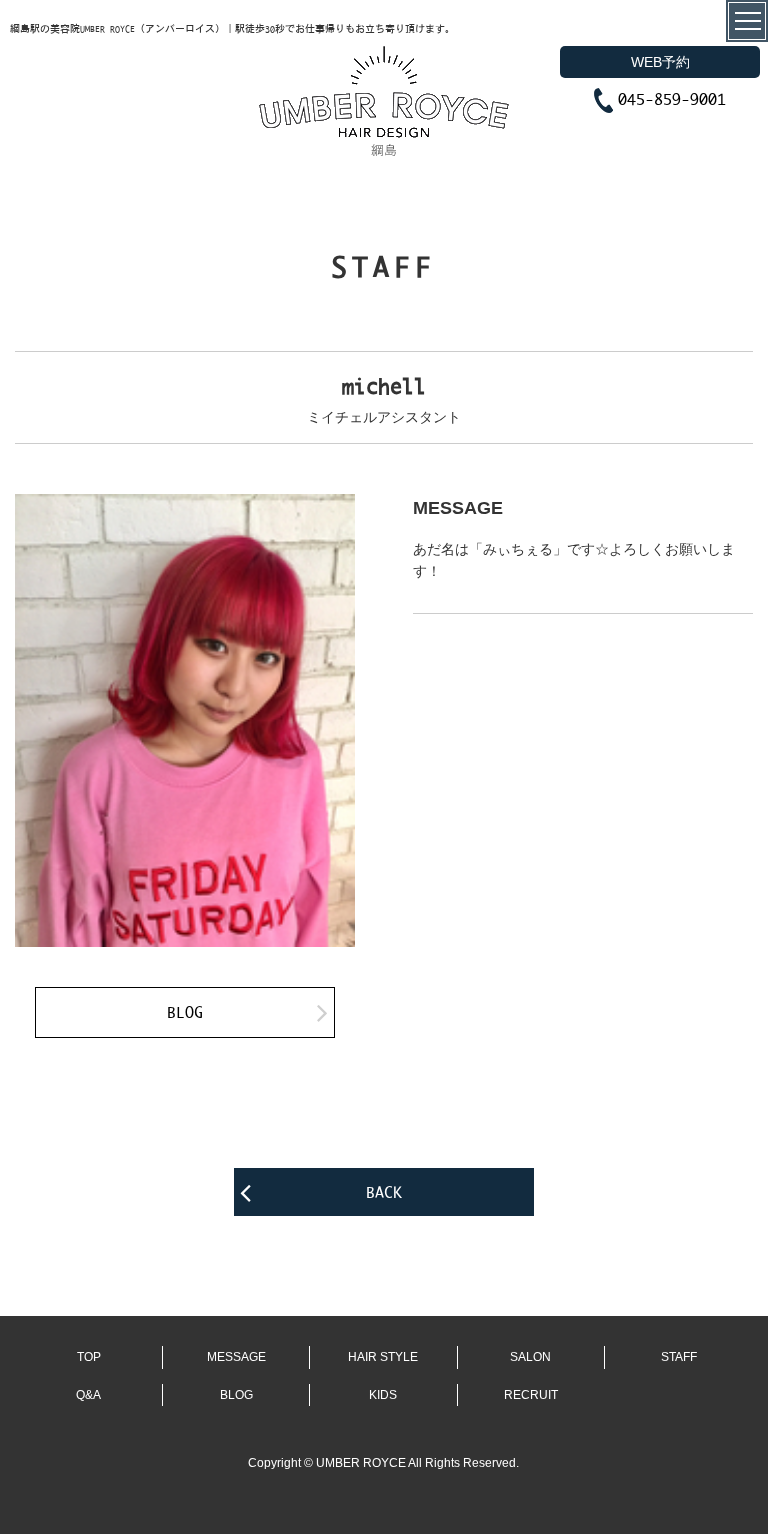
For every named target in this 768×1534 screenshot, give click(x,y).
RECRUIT (531, 1395)
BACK (384, 1191)
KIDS (383, 1395)
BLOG (185, 1011)
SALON (530, 1357)
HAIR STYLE (383, 1357)
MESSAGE (236, 1357)
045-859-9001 (672, 98)
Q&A (88, 1395)
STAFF (679, 1357)
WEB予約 (660, 62)
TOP (89, 1357)
